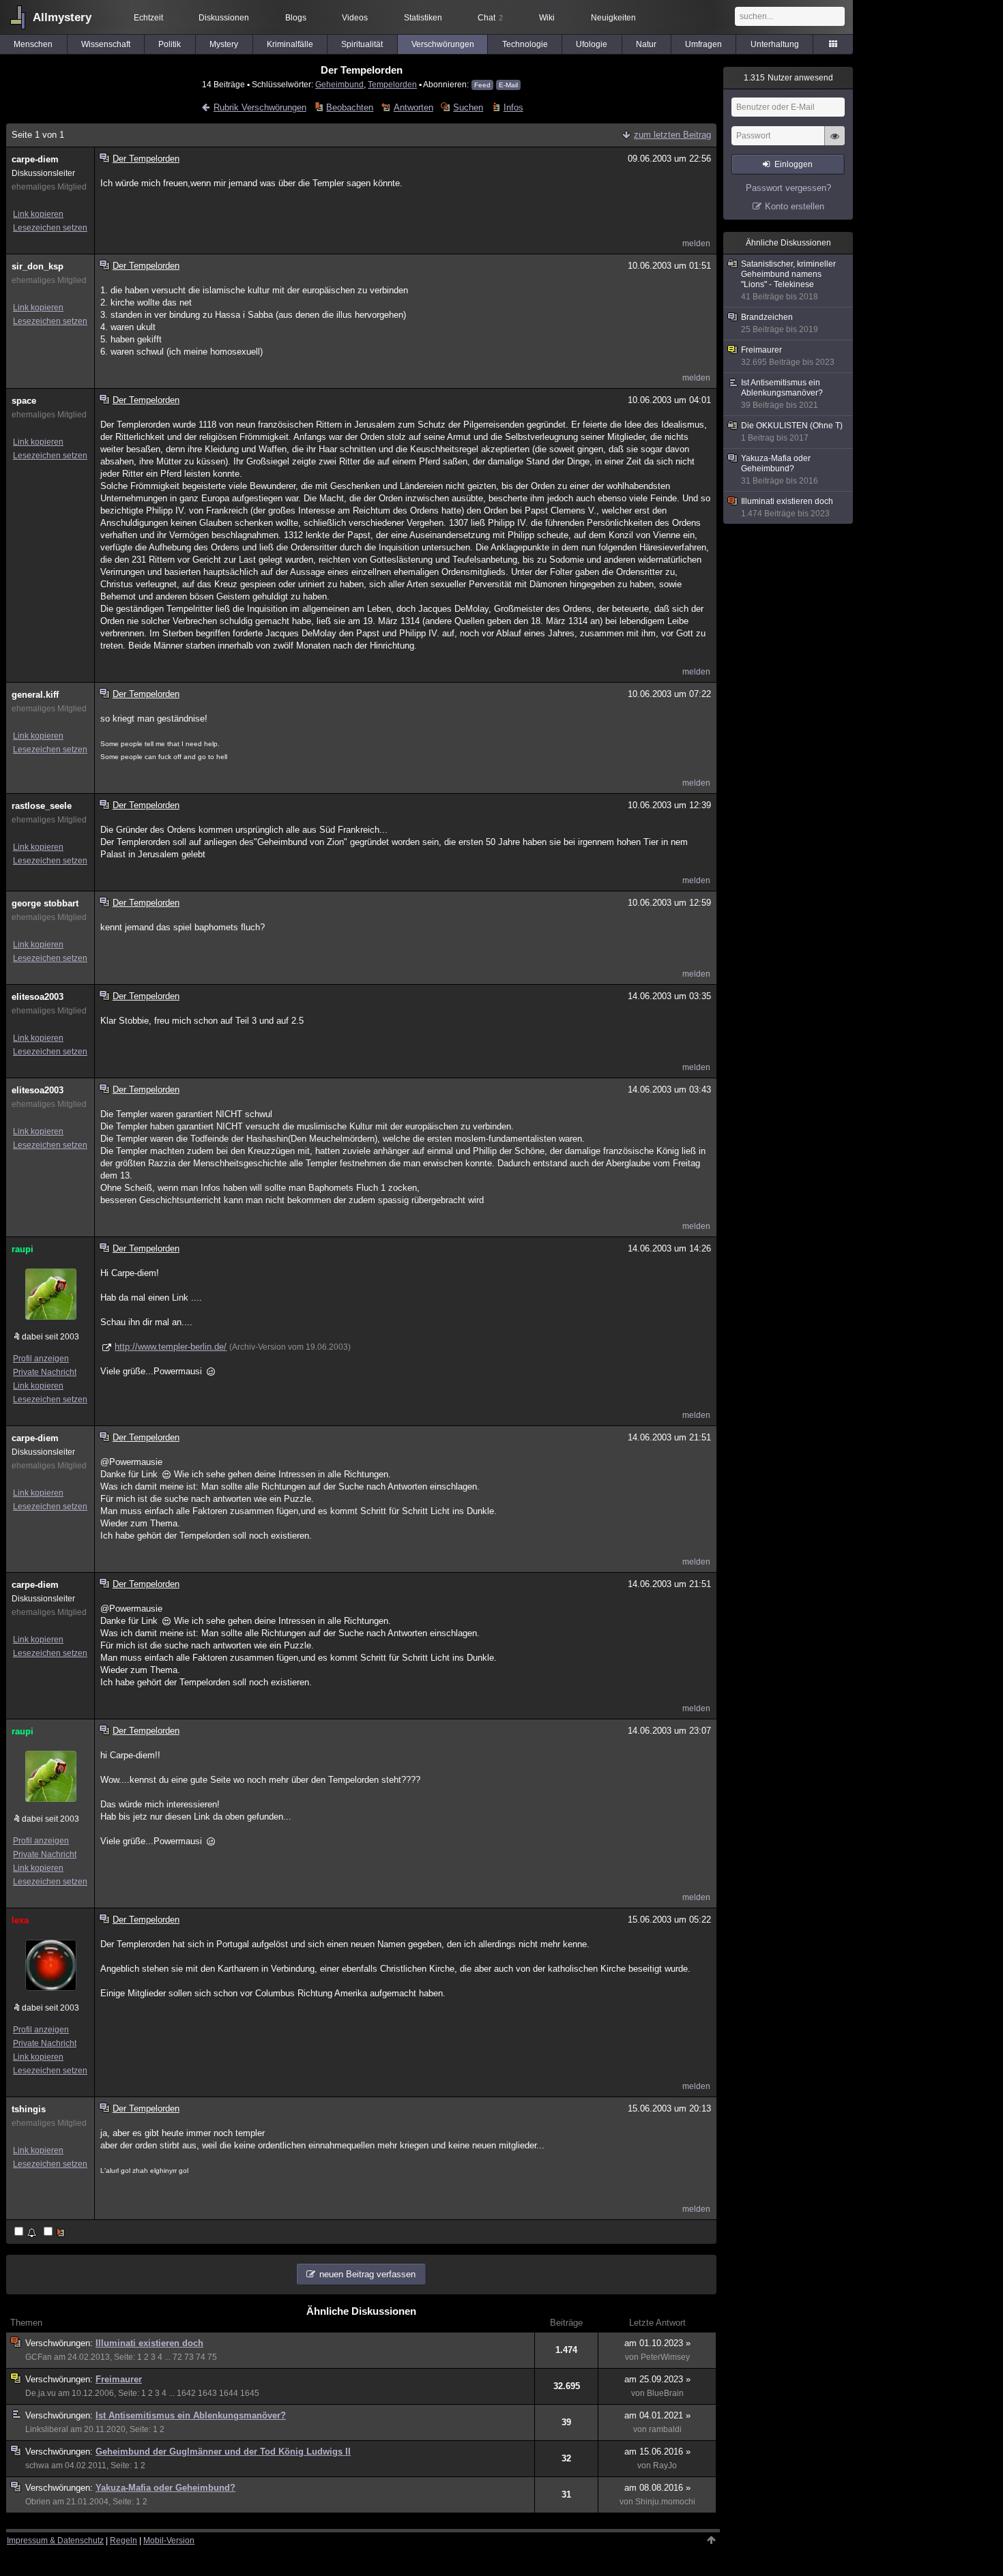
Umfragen (703, 44)
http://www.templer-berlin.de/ (171, 1347)
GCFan (39, 2357)
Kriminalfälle (290, 44)
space (24, 401)
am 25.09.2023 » (657, 2379)
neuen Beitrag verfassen (367, 2274)
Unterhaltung (775, 44)
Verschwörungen (443, 44)
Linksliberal (47, 2429)
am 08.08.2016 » (657, 2488)
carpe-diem (35, 159)
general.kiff (35, 695)
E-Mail (508, 85)
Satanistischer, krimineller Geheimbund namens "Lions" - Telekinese (788, 280)
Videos (355, 18)
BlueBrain (665, 2393)
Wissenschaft (106, 44)
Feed (482, 85)
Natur (646, 44)
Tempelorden (392, 84)
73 (189, 2357)
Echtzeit (148, 18)
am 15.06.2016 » (657, 2452)
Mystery (224, 44)
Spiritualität (362, 44)
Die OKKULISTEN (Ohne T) (792, 432)
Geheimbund (339, 84)
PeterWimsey (665, 2357)
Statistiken (423, 18)
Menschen (33, 44)
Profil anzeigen (41, 1359)
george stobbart (45, 903)
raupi (23, 1249)
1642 (186, 2393)
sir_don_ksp (38, 266)
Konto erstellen (795, 206)
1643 (207, 2393)
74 (201, 2357)
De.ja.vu (41, 2393)
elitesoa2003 (38, 997)
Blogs (296, 18)
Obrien (38, 2502)
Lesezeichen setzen (50, 228)
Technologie (525, 44)
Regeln (123, 2541)
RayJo (665, 2466)
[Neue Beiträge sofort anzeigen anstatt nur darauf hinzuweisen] (55, 2233)
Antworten (413, 107)
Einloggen (794, 164)
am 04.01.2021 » (657, 2415)
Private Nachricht (45, 1372)
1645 (250, 2393)
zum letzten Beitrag (672, 135)
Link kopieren (38, 214)
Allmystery (62, 17)
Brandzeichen (780, 323)
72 (177, 2357)
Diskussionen (224, 18)
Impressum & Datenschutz (55, 2541)
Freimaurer (119, 2379)
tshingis (29, 2109)
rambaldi (665, 2429)
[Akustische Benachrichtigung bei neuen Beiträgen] (26, 2233)
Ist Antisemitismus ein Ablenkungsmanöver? (191, 2415)
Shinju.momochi (665, 2502)
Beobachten (350, 107)
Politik (170, 44)
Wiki (547, 18)
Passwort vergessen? (788, 188)
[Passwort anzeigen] (834, 143)
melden (696, 243)
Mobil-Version (169, 2541)
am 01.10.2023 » (657, 2343)
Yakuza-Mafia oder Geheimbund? (165, 2488)
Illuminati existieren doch (149, 2343)
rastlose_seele (42, 806)
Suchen (468, 107)
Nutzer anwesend (788, 78)
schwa (37, 2466)
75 (212, 2357)
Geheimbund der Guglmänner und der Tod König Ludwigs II (223, 2452)
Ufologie (592, 44)
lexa (20, 1920)
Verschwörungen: (60, 2343)
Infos (513, 107)
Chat (490, 18)
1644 (229, 2393)
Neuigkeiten (613, 18)
